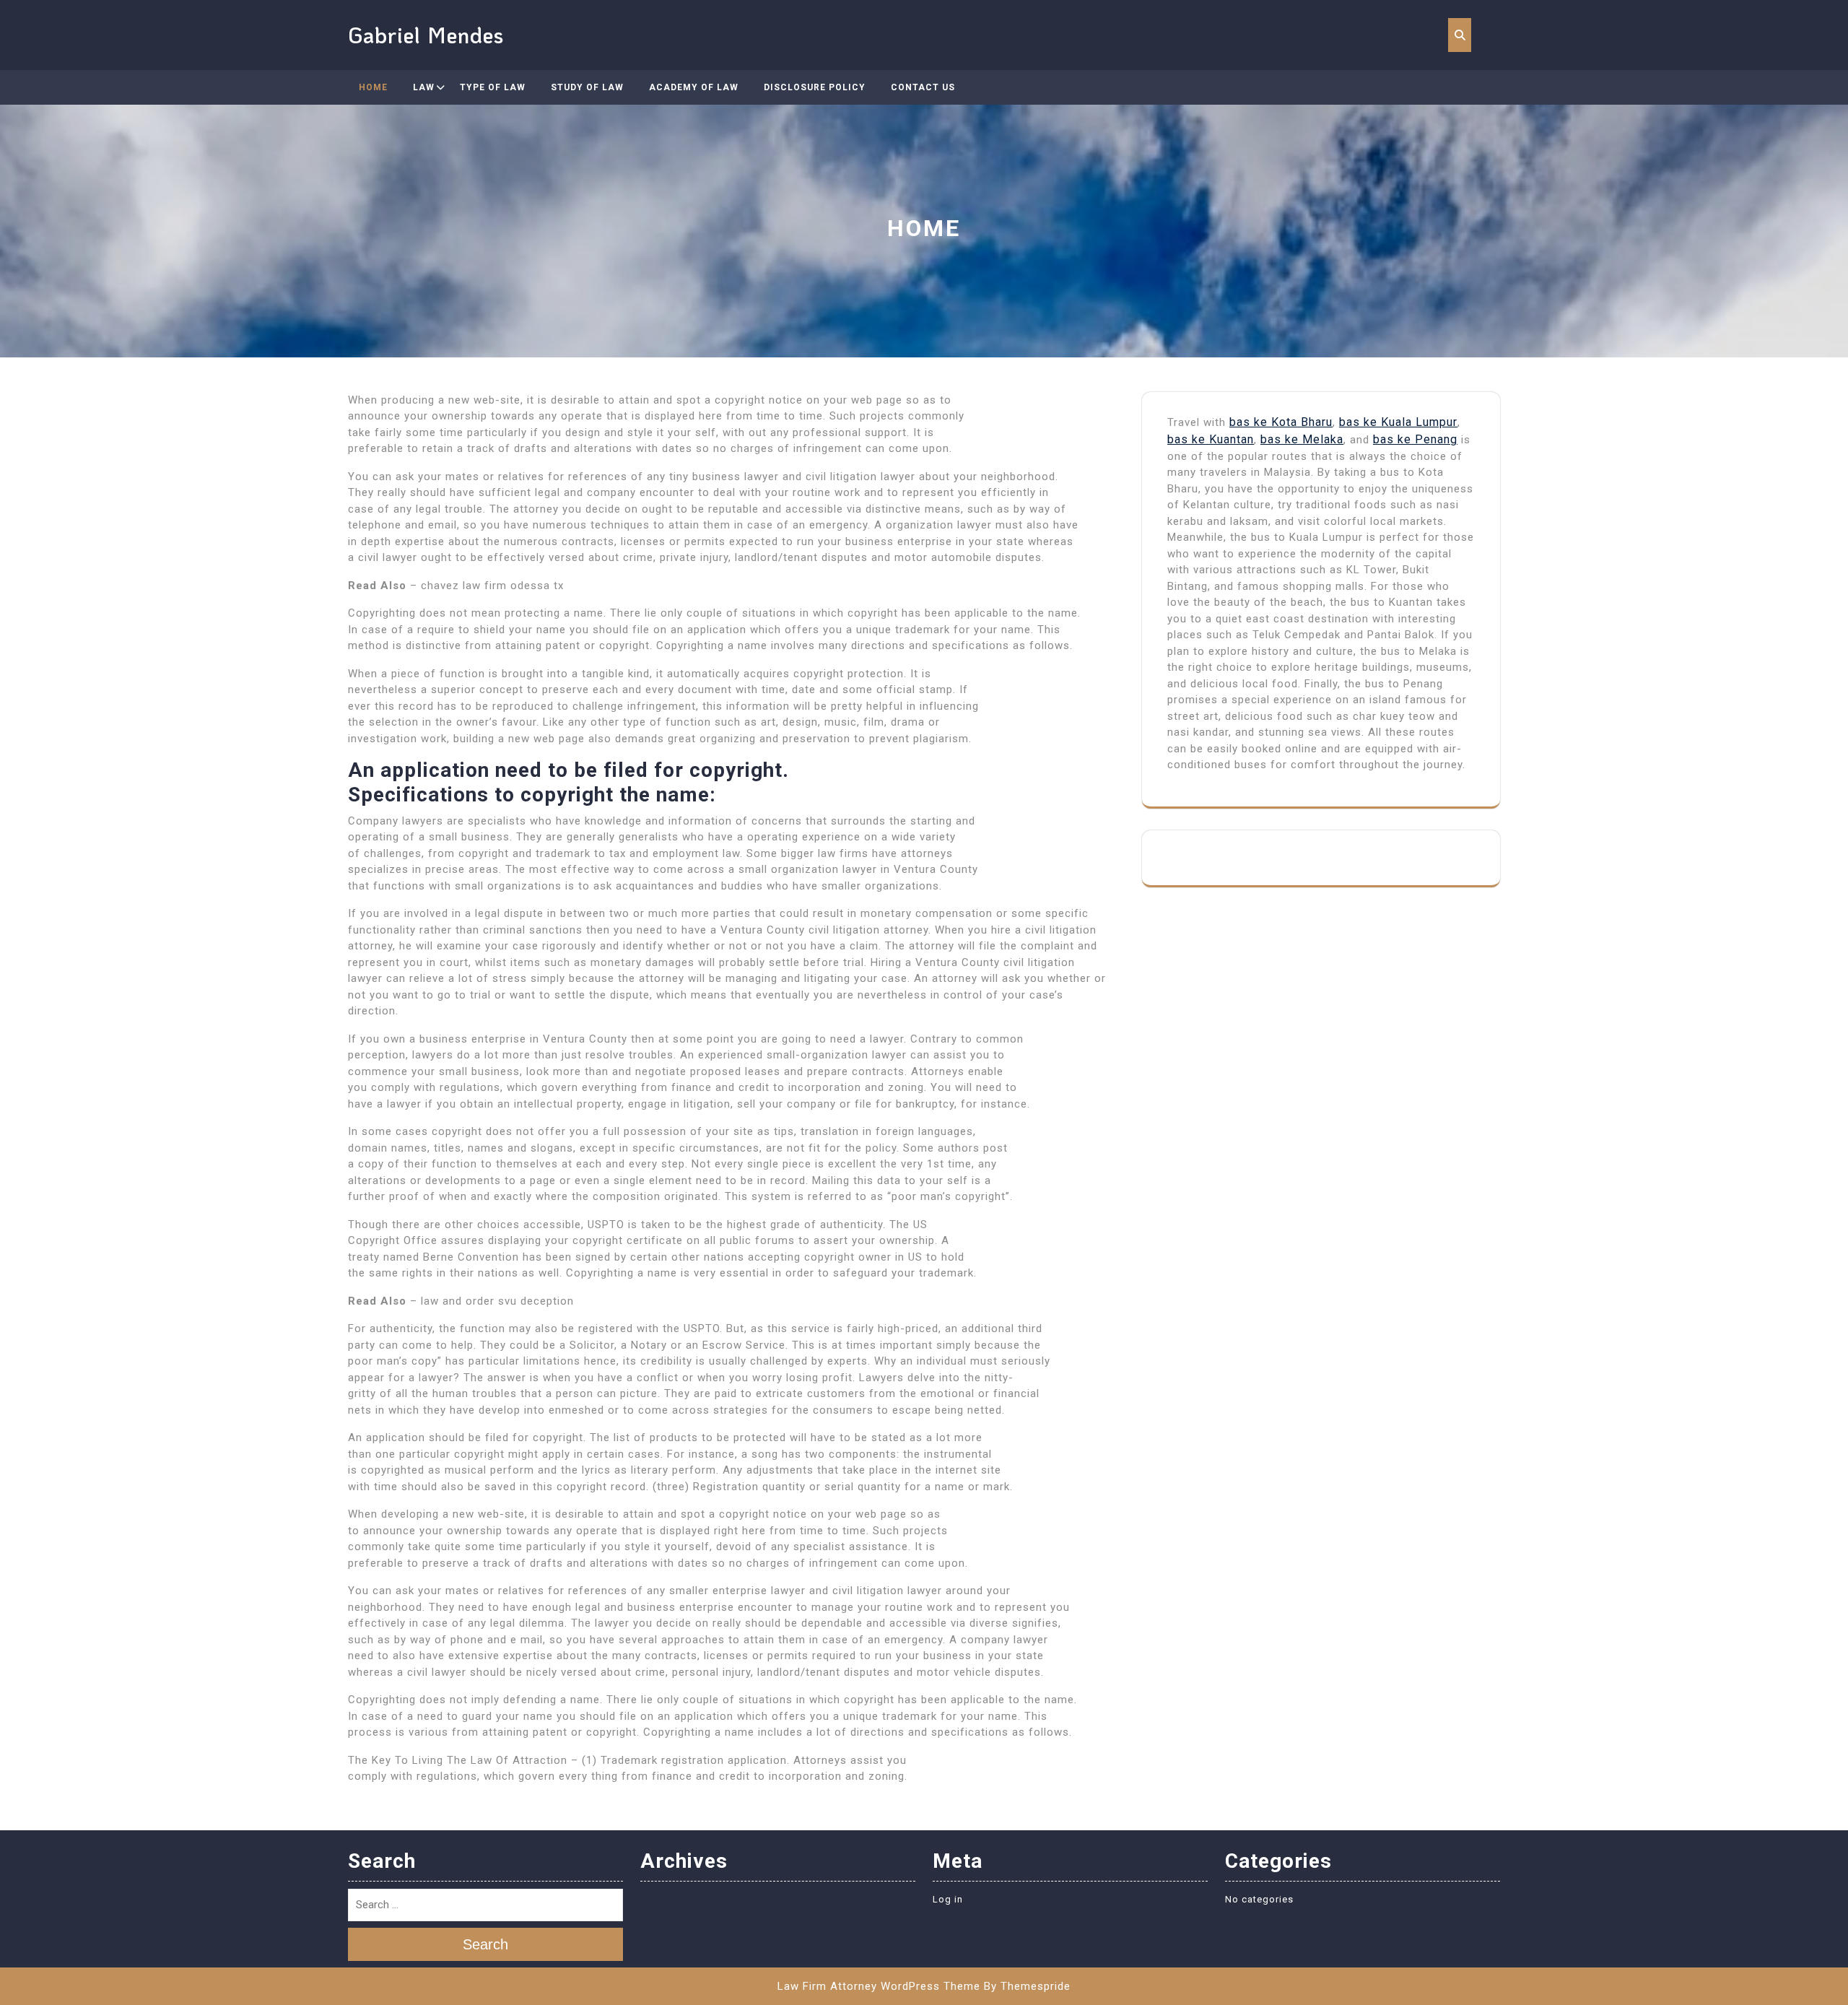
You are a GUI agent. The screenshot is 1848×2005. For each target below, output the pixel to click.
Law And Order (455, 122)
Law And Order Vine (466, 157)
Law (424, 87)
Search (485, 1945)
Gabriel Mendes (426, 35)
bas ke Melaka (1302, 439)
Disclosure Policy (815, 87)
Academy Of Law (694, 87)
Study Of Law (587, 87)
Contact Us (923, 87)
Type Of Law (493, 87)
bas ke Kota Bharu (1281, 422)
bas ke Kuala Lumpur (1398, 422)
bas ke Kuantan (1211, 439)
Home (373, 87)
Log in (948, 1899)
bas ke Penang (1415, 439)
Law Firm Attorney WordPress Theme (879, 1986)
